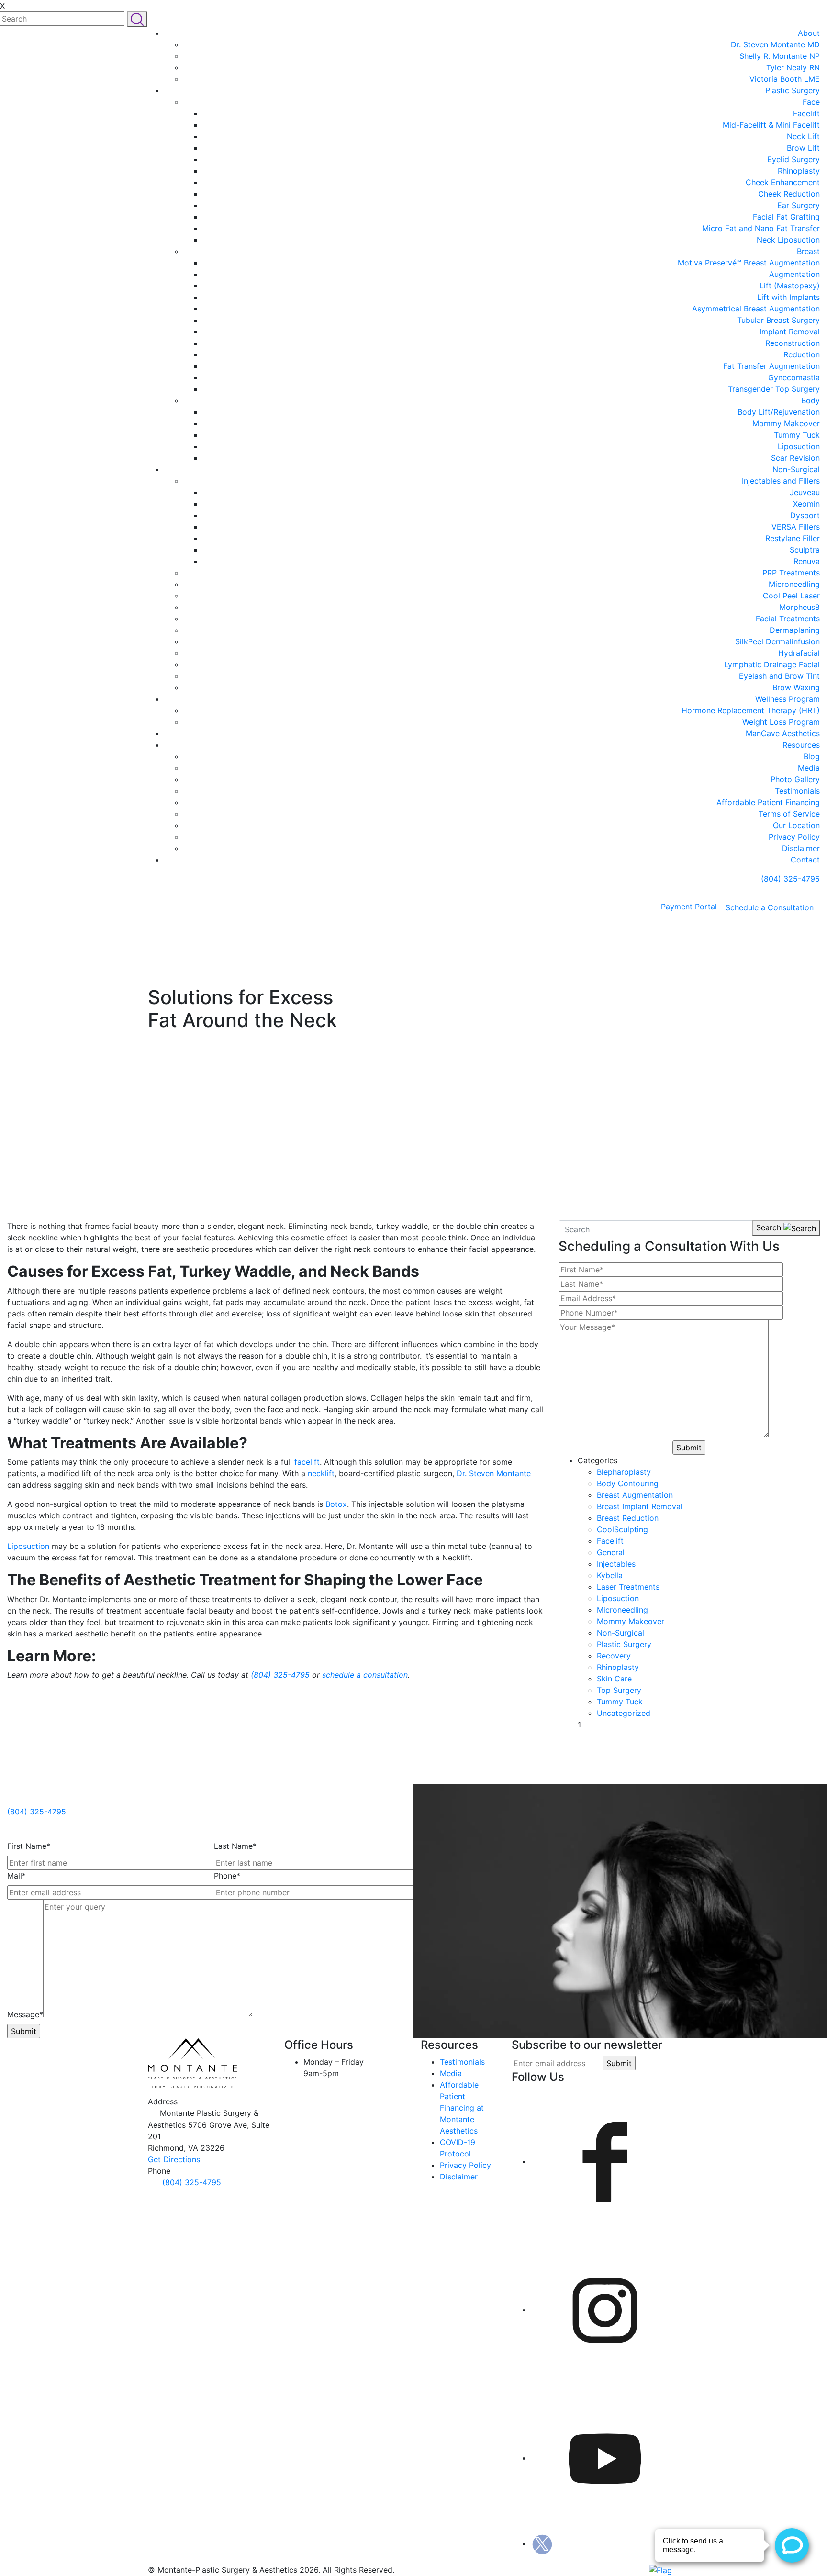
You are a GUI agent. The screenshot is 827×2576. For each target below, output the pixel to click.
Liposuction (799, 446)
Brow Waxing (796, 687)
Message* (25, 2014)
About (809, 33)
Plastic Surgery (793, 90)
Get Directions (174, 2159)
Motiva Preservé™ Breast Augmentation (749, 263)
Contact (805, 860)
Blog (812, 756)
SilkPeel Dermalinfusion (777, 641)
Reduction (802, 354)
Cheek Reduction (789, 194)
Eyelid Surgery (793, 159)
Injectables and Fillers (781, 481)
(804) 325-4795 (789, 879)
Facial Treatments (788, 619)
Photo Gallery (795, 779)
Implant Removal (790, 332)
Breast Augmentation (635, 1495)
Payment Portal (689, 907)
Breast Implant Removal (640, 1506)
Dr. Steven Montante (494, 1473)
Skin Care (614, 1679)
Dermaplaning (795, 630)
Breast (808, 251)
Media (809, 768)
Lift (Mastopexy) (790, 286)
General (611, 1552)
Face (811, 102)
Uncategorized (624, 1713)
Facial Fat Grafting (786, 217)
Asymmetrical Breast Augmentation (756, 309)
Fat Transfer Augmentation (771, 366)
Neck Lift (803, 136)
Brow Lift (803, 148)
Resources (801, 745)
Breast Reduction (628, 1518)
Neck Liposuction (788, 240)
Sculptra (805, 550)
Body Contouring (628, 1483)
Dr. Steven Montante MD (775, 44)
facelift (307, 1462)
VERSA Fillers (796, 527)
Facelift (806, 113)
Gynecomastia (794, 377)
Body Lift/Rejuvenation (779, 412)
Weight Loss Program (781, 722)
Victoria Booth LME (785, 79)
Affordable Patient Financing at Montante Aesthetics (462, 2108)
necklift (321, 1473)
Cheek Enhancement (783, 182)
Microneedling (794, 584)
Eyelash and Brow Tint (779, 676)
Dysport (805, 515)
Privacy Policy (794, 837)
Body (810, 400)
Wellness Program (788, 699)
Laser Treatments (628, 1587)
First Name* (29, 1846)
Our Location (796, 825)
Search (770, 1227)
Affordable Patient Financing (768, 802)
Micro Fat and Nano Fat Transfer (761, 228)
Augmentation (794, 274)
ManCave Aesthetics (783, 733)
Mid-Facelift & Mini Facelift (771, 125)
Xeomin (806, 504)
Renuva (807, 561)
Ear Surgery (799, 205)
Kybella (610, 1575)
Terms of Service (789, 814)
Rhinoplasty (799, 171)
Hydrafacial (799, 653)
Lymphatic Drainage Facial (772, 664)
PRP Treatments (791, 573)
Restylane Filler (793, 538)
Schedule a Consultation (770, 907)
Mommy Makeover (786, 423)
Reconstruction (793, 343)
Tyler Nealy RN (793, 67)
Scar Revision (795, 458)
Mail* (17, 1876)
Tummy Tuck (797, 435)
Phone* (227, 1876)
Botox (336, 1504)
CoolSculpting (622, 1529)
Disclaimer (801, 848)
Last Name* (235, 1846)
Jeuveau (805, 492)
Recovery (614, 1656)
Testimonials (797, 791)
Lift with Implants (788, 297)
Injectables (616, 1564)
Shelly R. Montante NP (780, 56)
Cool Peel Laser (791, 596)
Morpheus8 (799, 607)
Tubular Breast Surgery (778, 320)
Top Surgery (619, 1690)
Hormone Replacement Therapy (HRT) (751, 710)
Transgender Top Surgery (774, 389)
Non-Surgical (796, 469)
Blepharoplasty (624, 1472)
